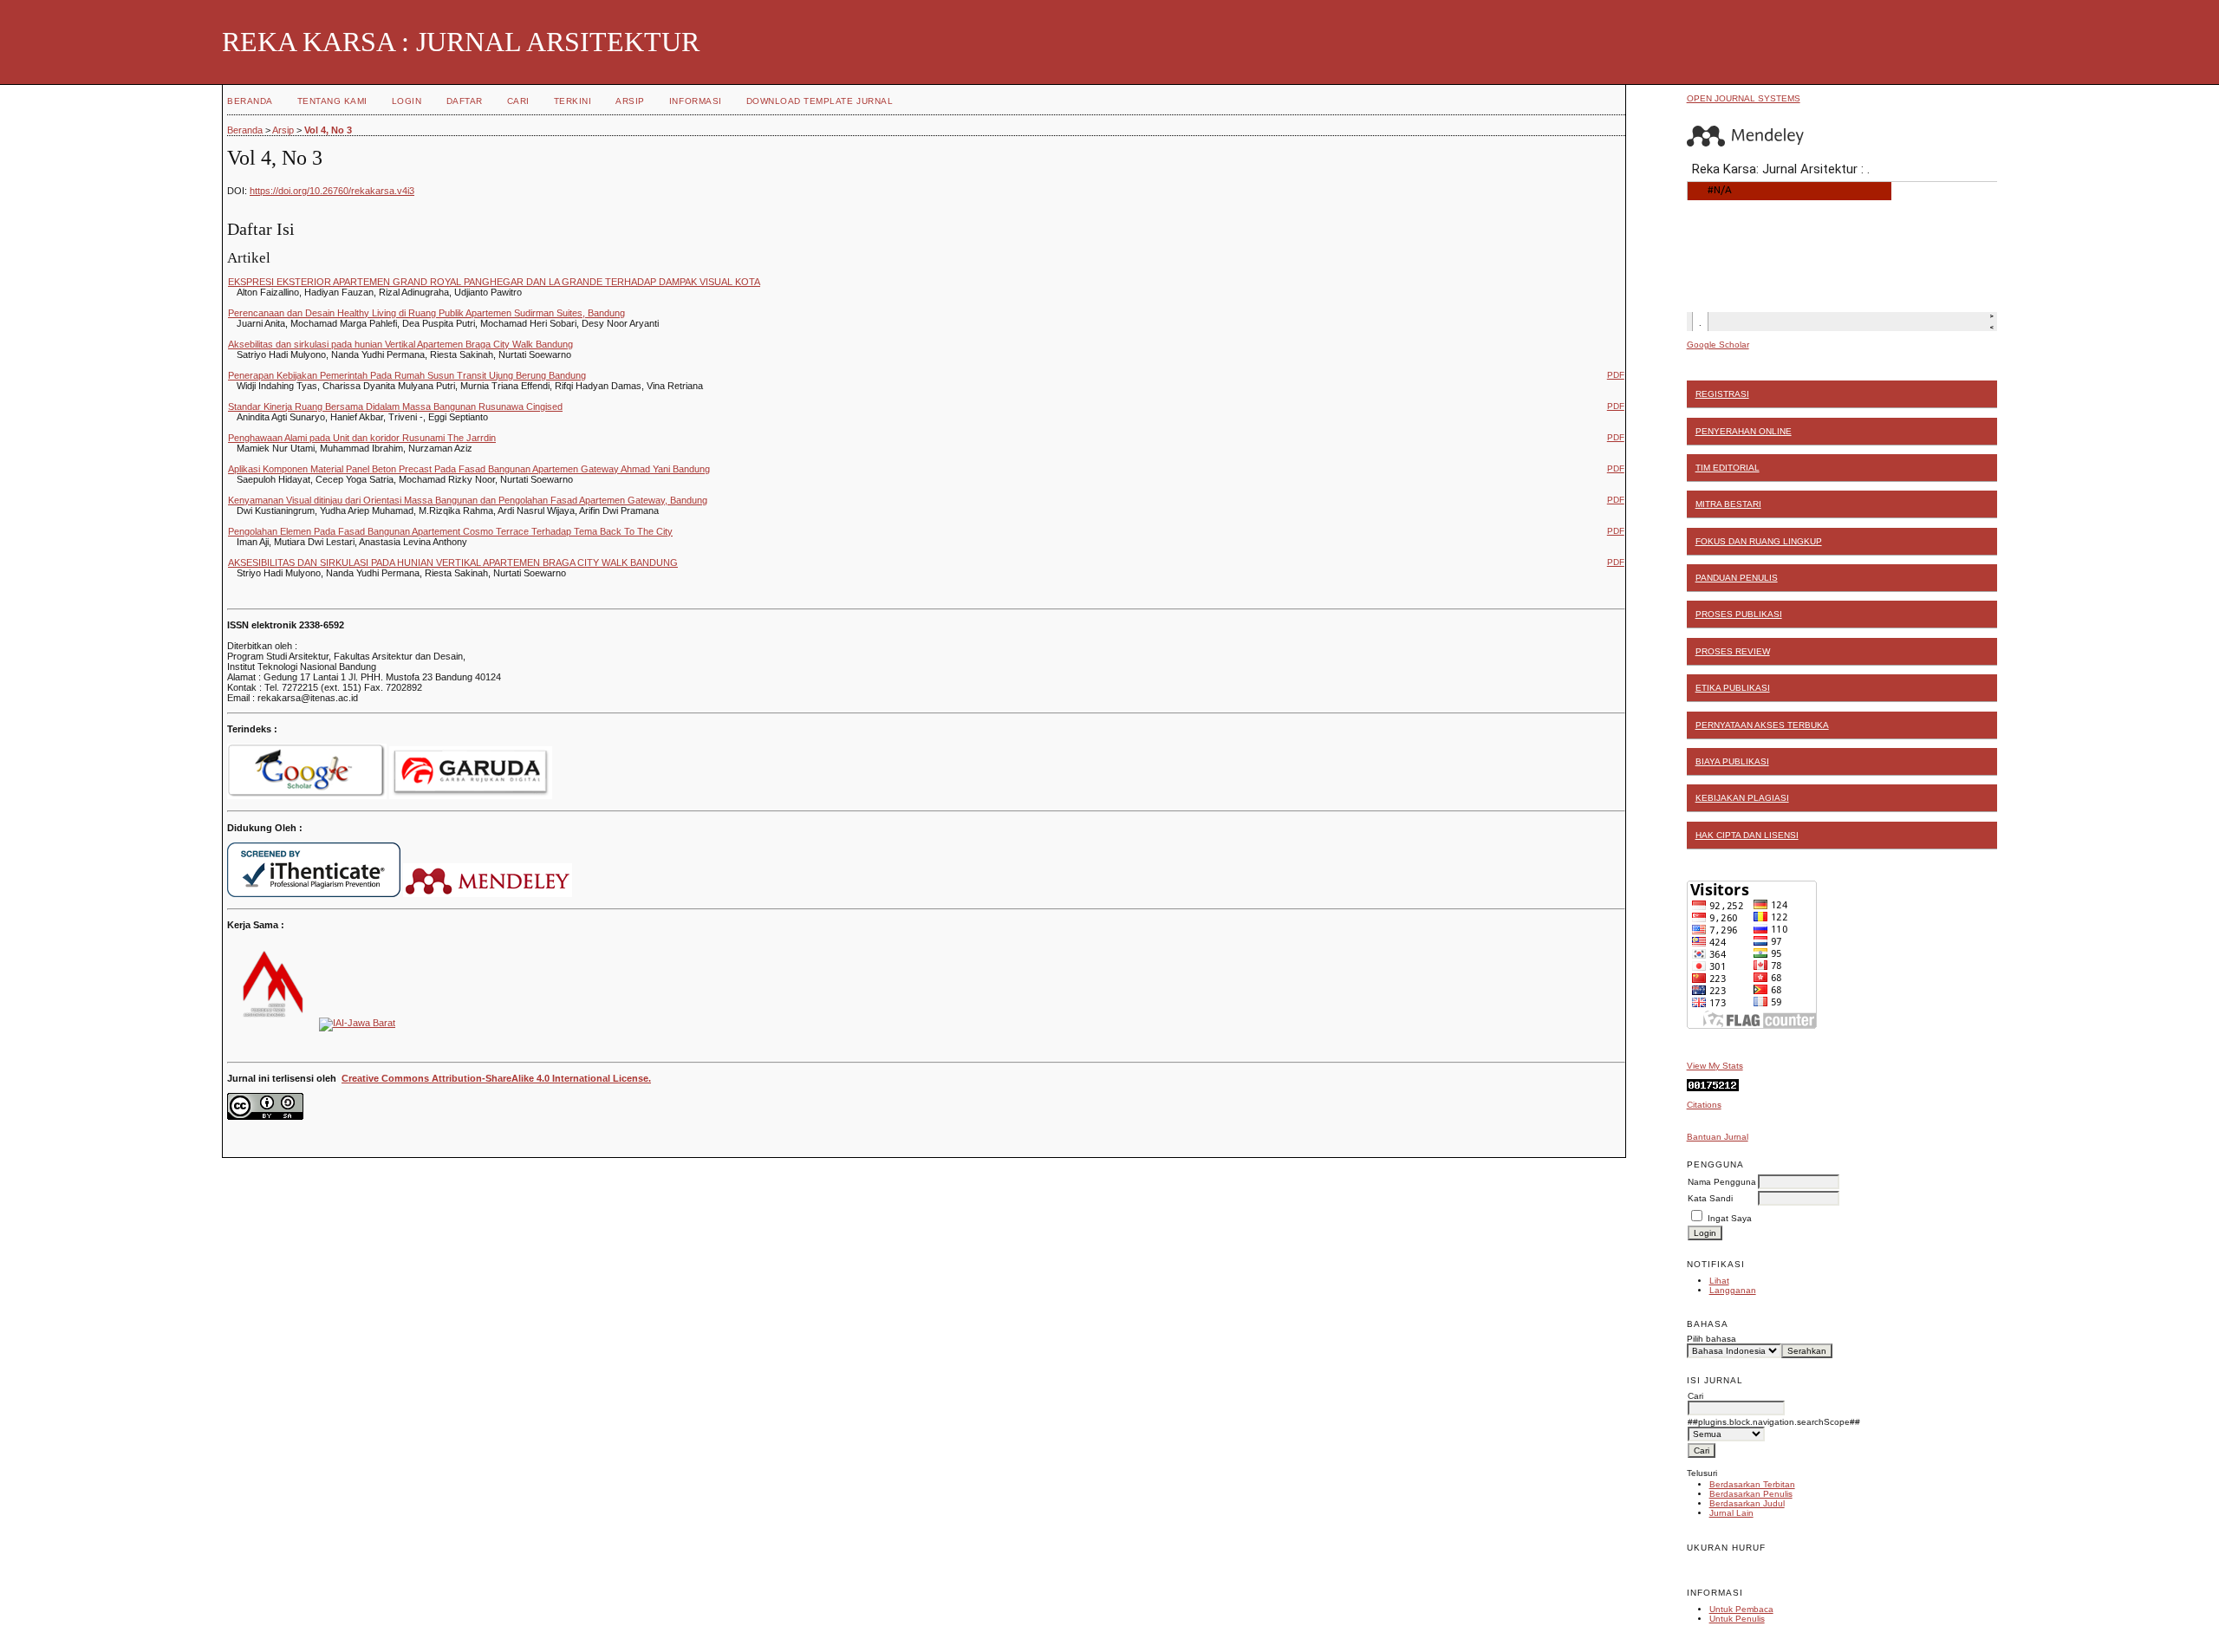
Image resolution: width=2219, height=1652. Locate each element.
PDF (1616, 375)
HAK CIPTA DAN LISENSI (1747, 835)
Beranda (250, 101)
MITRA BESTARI (1728, 504)
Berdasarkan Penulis (1751, 1494)
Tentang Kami (332, 101)
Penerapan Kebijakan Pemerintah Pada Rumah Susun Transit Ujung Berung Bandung (407, 375)
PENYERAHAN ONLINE (1744, 431)
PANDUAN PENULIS (1737, 578)
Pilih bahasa (1711, 1339)
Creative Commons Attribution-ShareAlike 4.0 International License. (496, 1078)
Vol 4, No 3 (328, 130)
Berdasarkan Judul (1747, 1503)
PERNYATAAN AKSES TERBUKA (1762, 725)
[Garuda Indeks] (471, 796)
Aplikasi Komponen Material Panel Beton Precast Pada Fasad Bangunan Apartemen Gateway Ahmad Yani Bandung (469, 469)
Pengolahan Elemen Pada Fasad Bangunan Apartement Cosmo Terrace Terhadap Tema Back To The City (450, 531)
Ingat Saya (1730, 1218)
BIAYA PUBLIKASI (1732, 761)
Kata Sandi (1710, 1198)
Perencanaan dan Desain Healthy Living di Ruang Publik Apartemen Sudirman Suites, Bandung (426, 313)
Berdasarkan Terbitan (1752, 1484)
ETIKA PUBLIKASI (1733, 688)
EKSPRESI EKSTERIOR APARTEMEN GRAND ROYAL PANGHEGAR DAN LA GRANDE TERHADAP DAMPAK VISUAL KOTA (494, 282)
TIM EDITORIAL (1728, 468)
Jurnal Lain (1731, 1513)
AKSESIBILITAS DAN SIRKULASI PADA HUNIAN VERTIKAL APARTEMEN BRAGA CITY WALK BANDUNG (453, 563)
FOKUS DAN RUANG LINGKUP (1759, 541)
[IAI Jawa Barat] (357, 1023)
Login (407, 101)
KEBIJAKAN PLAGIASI (1742, 798)
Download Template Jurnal (820, 101)
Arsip (630, 101)
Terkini (573, 101)
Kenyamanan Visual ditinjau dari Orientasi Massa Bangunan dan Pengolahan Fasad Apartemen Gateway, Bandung (468, 500)
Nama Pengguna (1722, 1182)
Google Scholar (1718, 345)
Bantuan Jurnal (1718, 1137)
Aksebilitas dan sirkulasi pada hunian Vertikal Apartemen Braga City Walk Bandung (400, 344)
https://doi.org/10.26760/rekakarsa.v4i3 (332, 191)
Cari (518, 101)
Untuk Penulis (1737, 1619)
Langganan (1733, 1290)
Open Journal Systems (1744, 98)
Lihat (1719, 1281)
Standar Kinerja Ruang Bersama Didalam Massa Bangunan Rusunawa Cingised (395, 406)
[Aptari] (270, 1023)
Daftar (465, 101)
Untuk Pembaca (1741, 1609)
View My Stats (1715, 1066)
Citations (1704, 1105)
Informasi (696, 101)
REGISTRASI (1722, 394)
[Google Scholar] (307, 796)
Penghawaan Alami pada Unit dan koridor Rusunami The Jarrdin (362, 438)
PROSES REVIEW (1733, 651)
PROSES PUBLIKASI (1739, 614)
